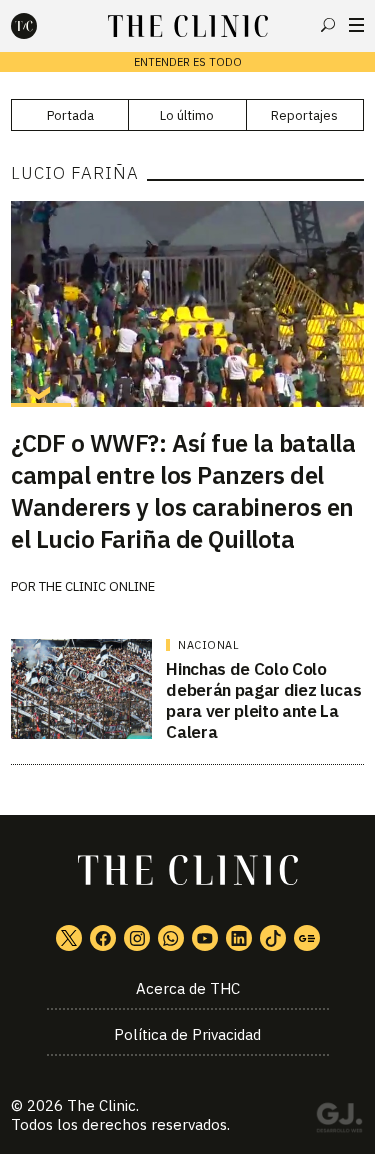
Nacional (208, 645)
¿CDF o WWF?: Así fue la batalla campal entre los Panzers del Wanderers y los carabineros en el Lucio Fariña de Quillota (183, 491)
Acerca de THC (188, 988)
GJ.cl (339, 1121)
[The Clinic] (41, 26)
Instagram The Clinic (137, 938)
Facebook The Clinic (103, 938)
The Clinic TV (205, 938)
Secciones (356, 25)
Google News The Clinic (307, 938)
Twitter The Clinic (69, 938)
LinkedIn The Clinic (239, 938)
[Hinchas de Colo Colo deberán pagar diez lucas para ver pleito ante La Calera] (81, 689)
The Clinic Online (97, 586)
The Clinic (101, 1105)
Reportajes (304, 115)
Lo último (187, 115)
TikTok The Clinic (273, 938)
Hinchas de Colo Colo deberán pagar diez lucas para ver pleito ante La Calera (263, 701)
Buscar (328, 25)
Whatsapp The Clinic (171, 938)
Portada (70, 115)
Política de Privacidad (187, 1034)
